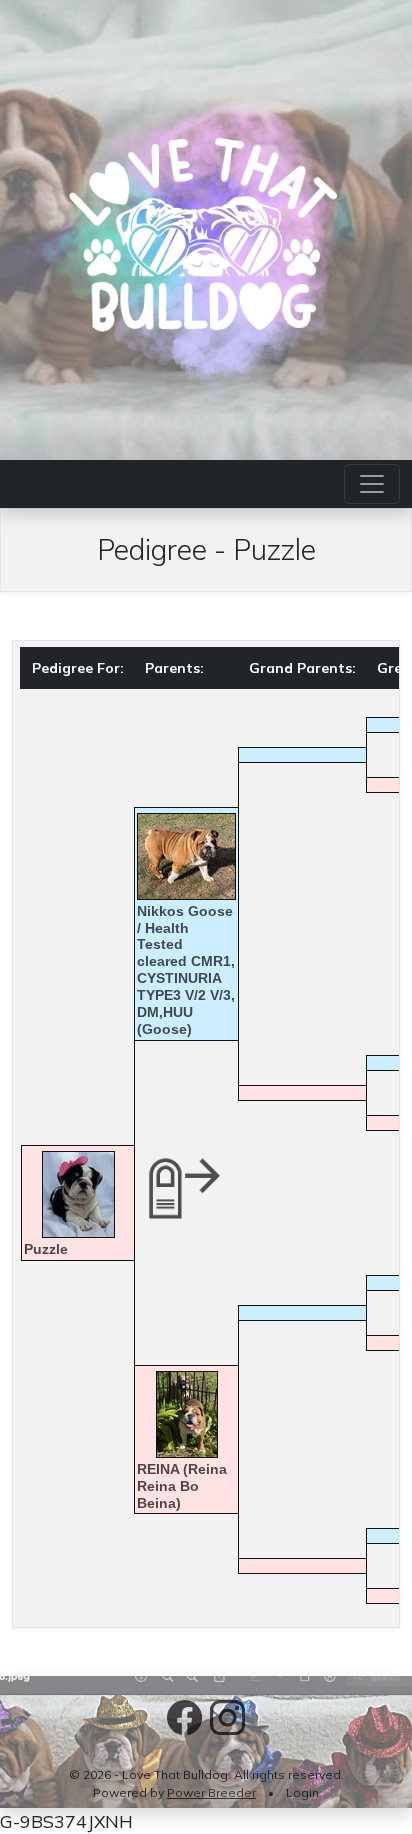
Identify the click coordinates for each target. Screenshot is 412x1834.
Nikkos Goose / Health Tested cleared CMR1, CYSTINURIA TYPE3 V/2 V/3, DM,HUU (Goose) (186, 970)
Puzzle (46, 1249)
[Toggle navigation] (372, 484)
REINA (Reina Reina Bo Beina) (182, 1486)
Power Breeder (211, 1792)
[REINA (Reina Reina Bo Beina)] (186, 1414)
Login (302, 1792)
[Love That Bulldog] (206, 227)
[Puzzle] (78, 1194)
